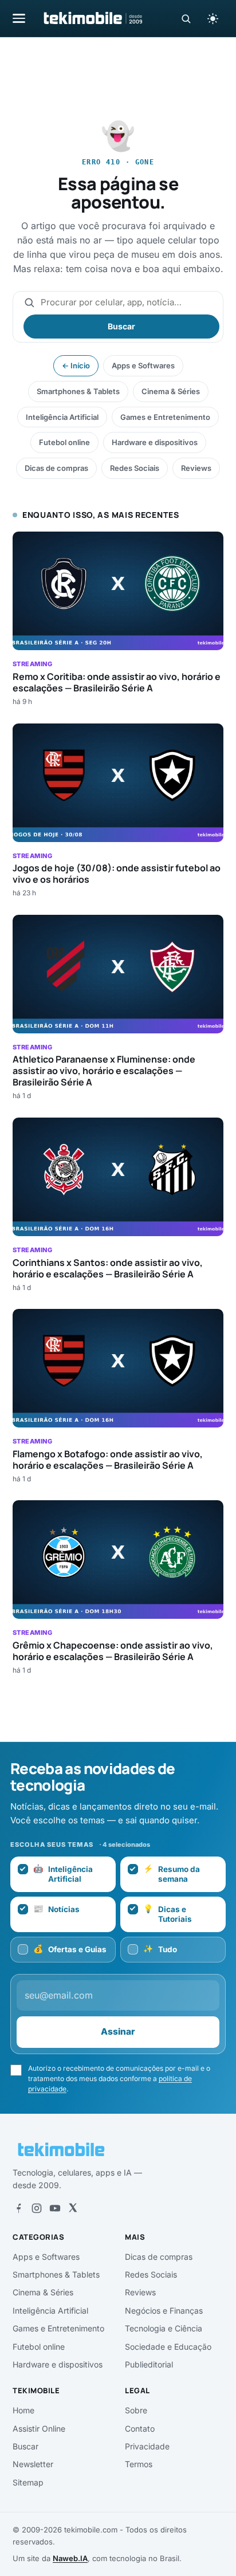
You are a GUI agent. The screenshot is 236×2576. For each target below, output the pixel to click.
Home (23, 2410)
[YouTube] (55, 2208)
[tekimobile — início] (92, 18)
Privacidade (147, 2446)
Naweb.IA (70, 2558)
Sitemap (28, 2482)
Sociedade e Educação (168, 2347)
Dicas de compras (56, 468)
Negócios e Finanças (164, 2310)
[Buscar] (186, 19)
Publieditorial (149, 2364)
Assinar (118, 2032)
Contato (140, 2428)
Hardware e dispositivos (155, 442)
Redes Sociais (135, 468)
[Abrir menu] (19, 18)
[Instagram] (37, 2208)
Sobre (136, 2410)
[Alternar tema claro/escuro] (213, 18)
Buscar (121, 326)
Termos (139, 2464)
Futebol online (64, 442)
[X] (73, 2208)
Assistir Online (39, 2428)
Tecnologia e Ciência (164, 2328)
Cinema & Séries (171, 391)
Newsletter (33, 2464)
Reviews (196, 468)
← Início (76, 365)
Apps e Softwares (143, 365)
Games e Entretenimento (165, 417)
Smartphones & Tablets (78, 391)
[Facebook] (18, 2208)
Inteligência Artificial (62, 417)
